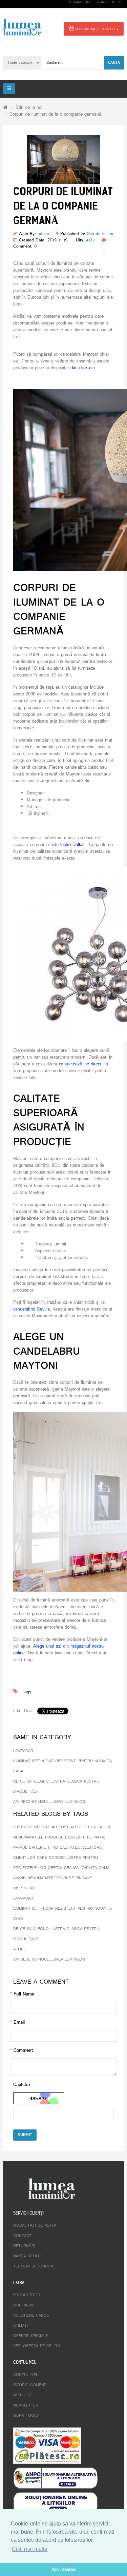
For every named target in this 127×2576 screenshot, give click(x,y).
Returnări (24, 2246)
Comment (23, 2051)
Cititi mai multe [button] (30, 2549)
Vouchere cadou (31, 2316)
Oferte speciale (30, 2336)
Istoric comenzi (30, 2385)
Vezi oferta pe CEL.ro (37, 2346)
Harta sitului (27, 2256)
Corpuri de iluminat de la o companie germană (56, 114)
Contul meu (26, 2375)
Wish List (23, 2395)
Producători (27, 2295)
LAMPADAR (23, 1751)
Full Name (24, 1994)
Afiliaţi (20, 2326)
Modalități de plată (35, 2226)
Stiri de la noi (29, 108)
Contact (22, 2236)
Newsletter (26, 2405)
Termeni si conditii (33, 2266)
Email (19, 2022)
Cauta (114, 62)
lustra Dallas (72, 845)
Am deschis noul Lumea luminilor (49, 1802)
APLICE (20, 1949)
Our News (24, 2305)
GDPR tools (26, 2416)
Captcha (22, 2085)
